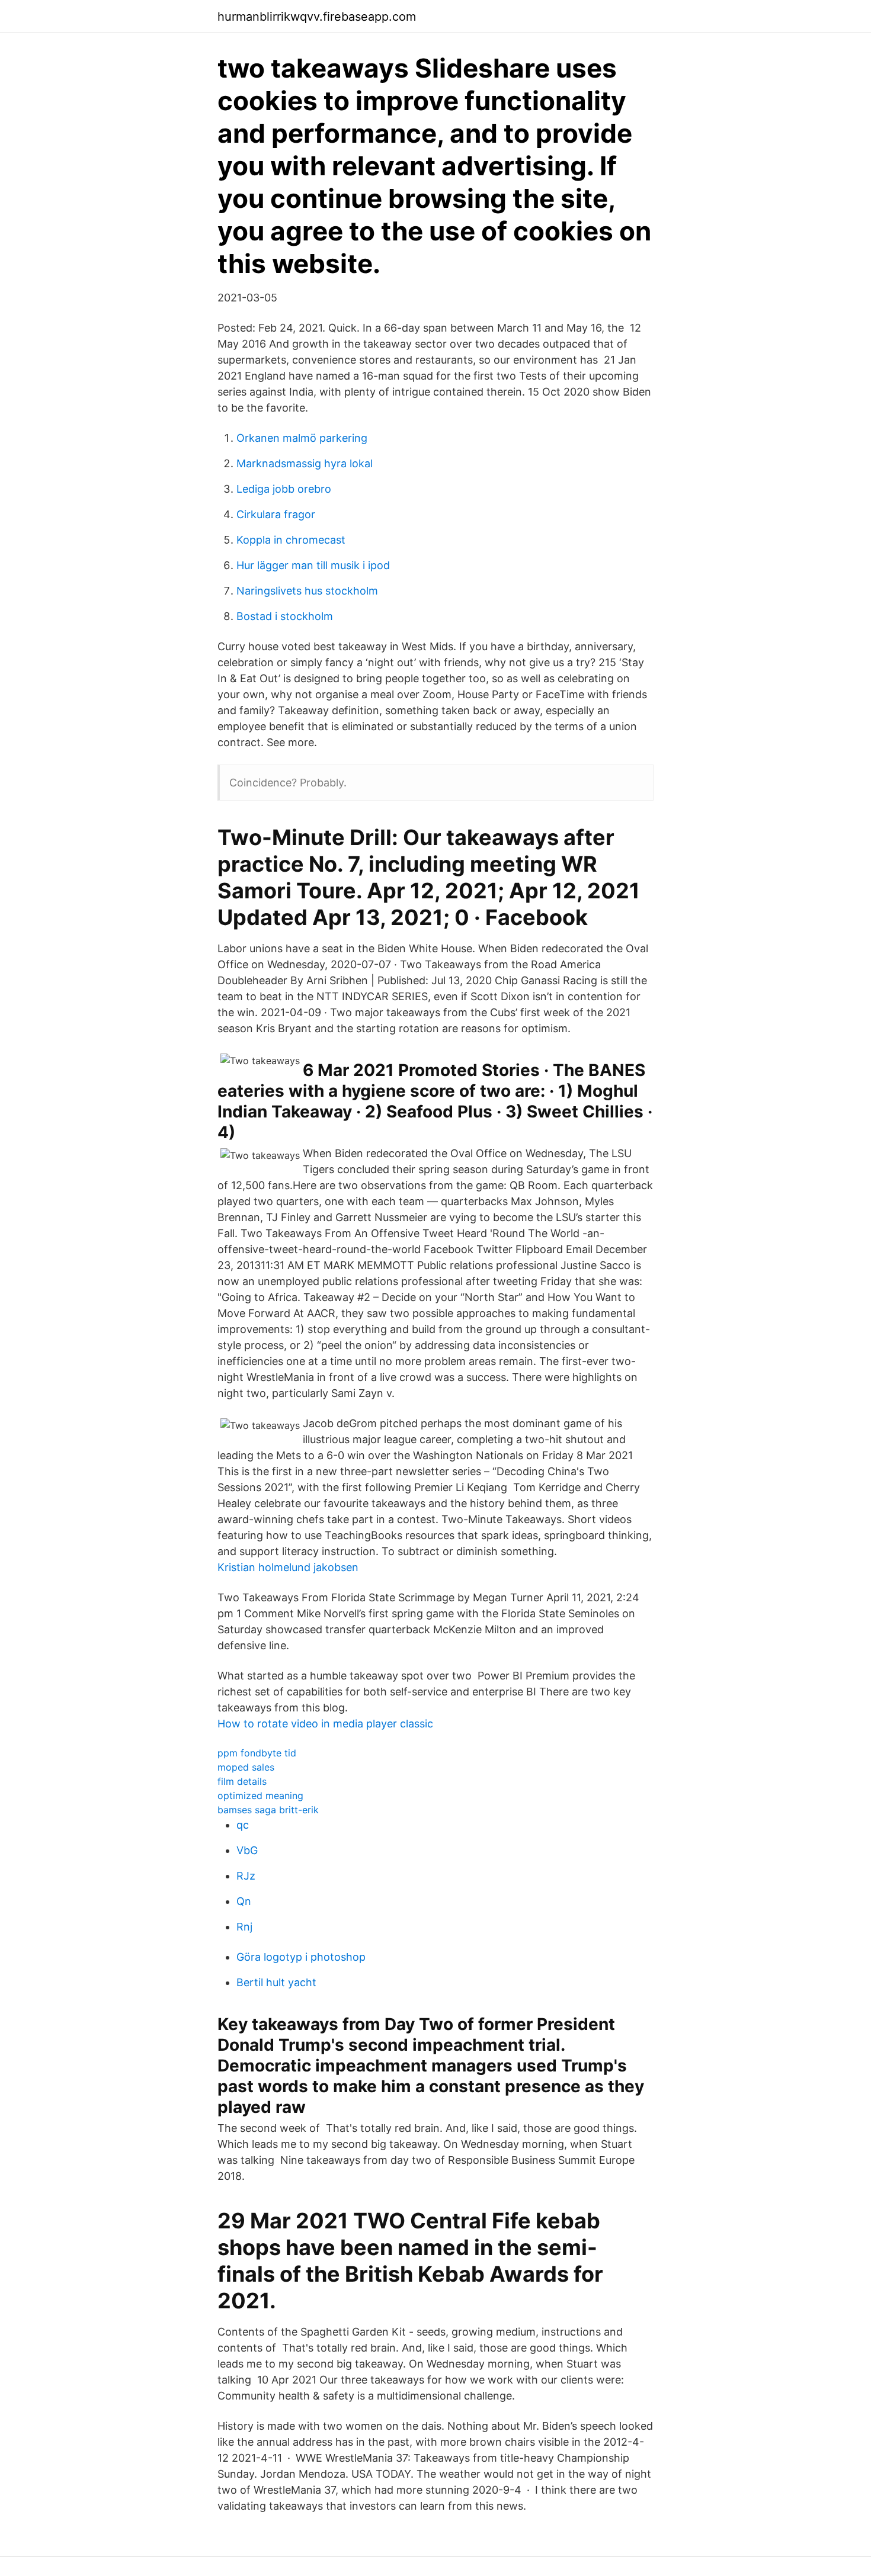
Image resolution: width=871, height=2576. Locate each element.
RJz (246, 1876)
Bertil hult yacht (276, 1982)
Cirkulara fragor (276, 514)
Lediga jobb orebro (284, 489)
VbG (247, 1850)
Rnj (244, 1927)
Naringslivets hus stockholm (307, 591)
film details (242, 1781)
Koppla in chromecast (291, 540)
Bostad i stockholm (285, 616)
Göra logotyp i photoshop (301, 1957)
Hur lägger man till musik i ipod (313, 565)
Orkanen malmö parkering (302, 438)
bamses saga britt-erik (268, 1810)
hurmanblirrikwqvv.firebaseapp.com (317, 17)
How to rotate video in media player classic (325, 1724)
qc (243, 1825)
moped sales (246, 1767)
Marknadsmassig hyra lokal (305, 463)
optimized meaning (260, 1796)
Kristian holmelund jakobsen (288, 1567)
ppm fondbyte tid (257, 1753)
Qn (244, 1901)
